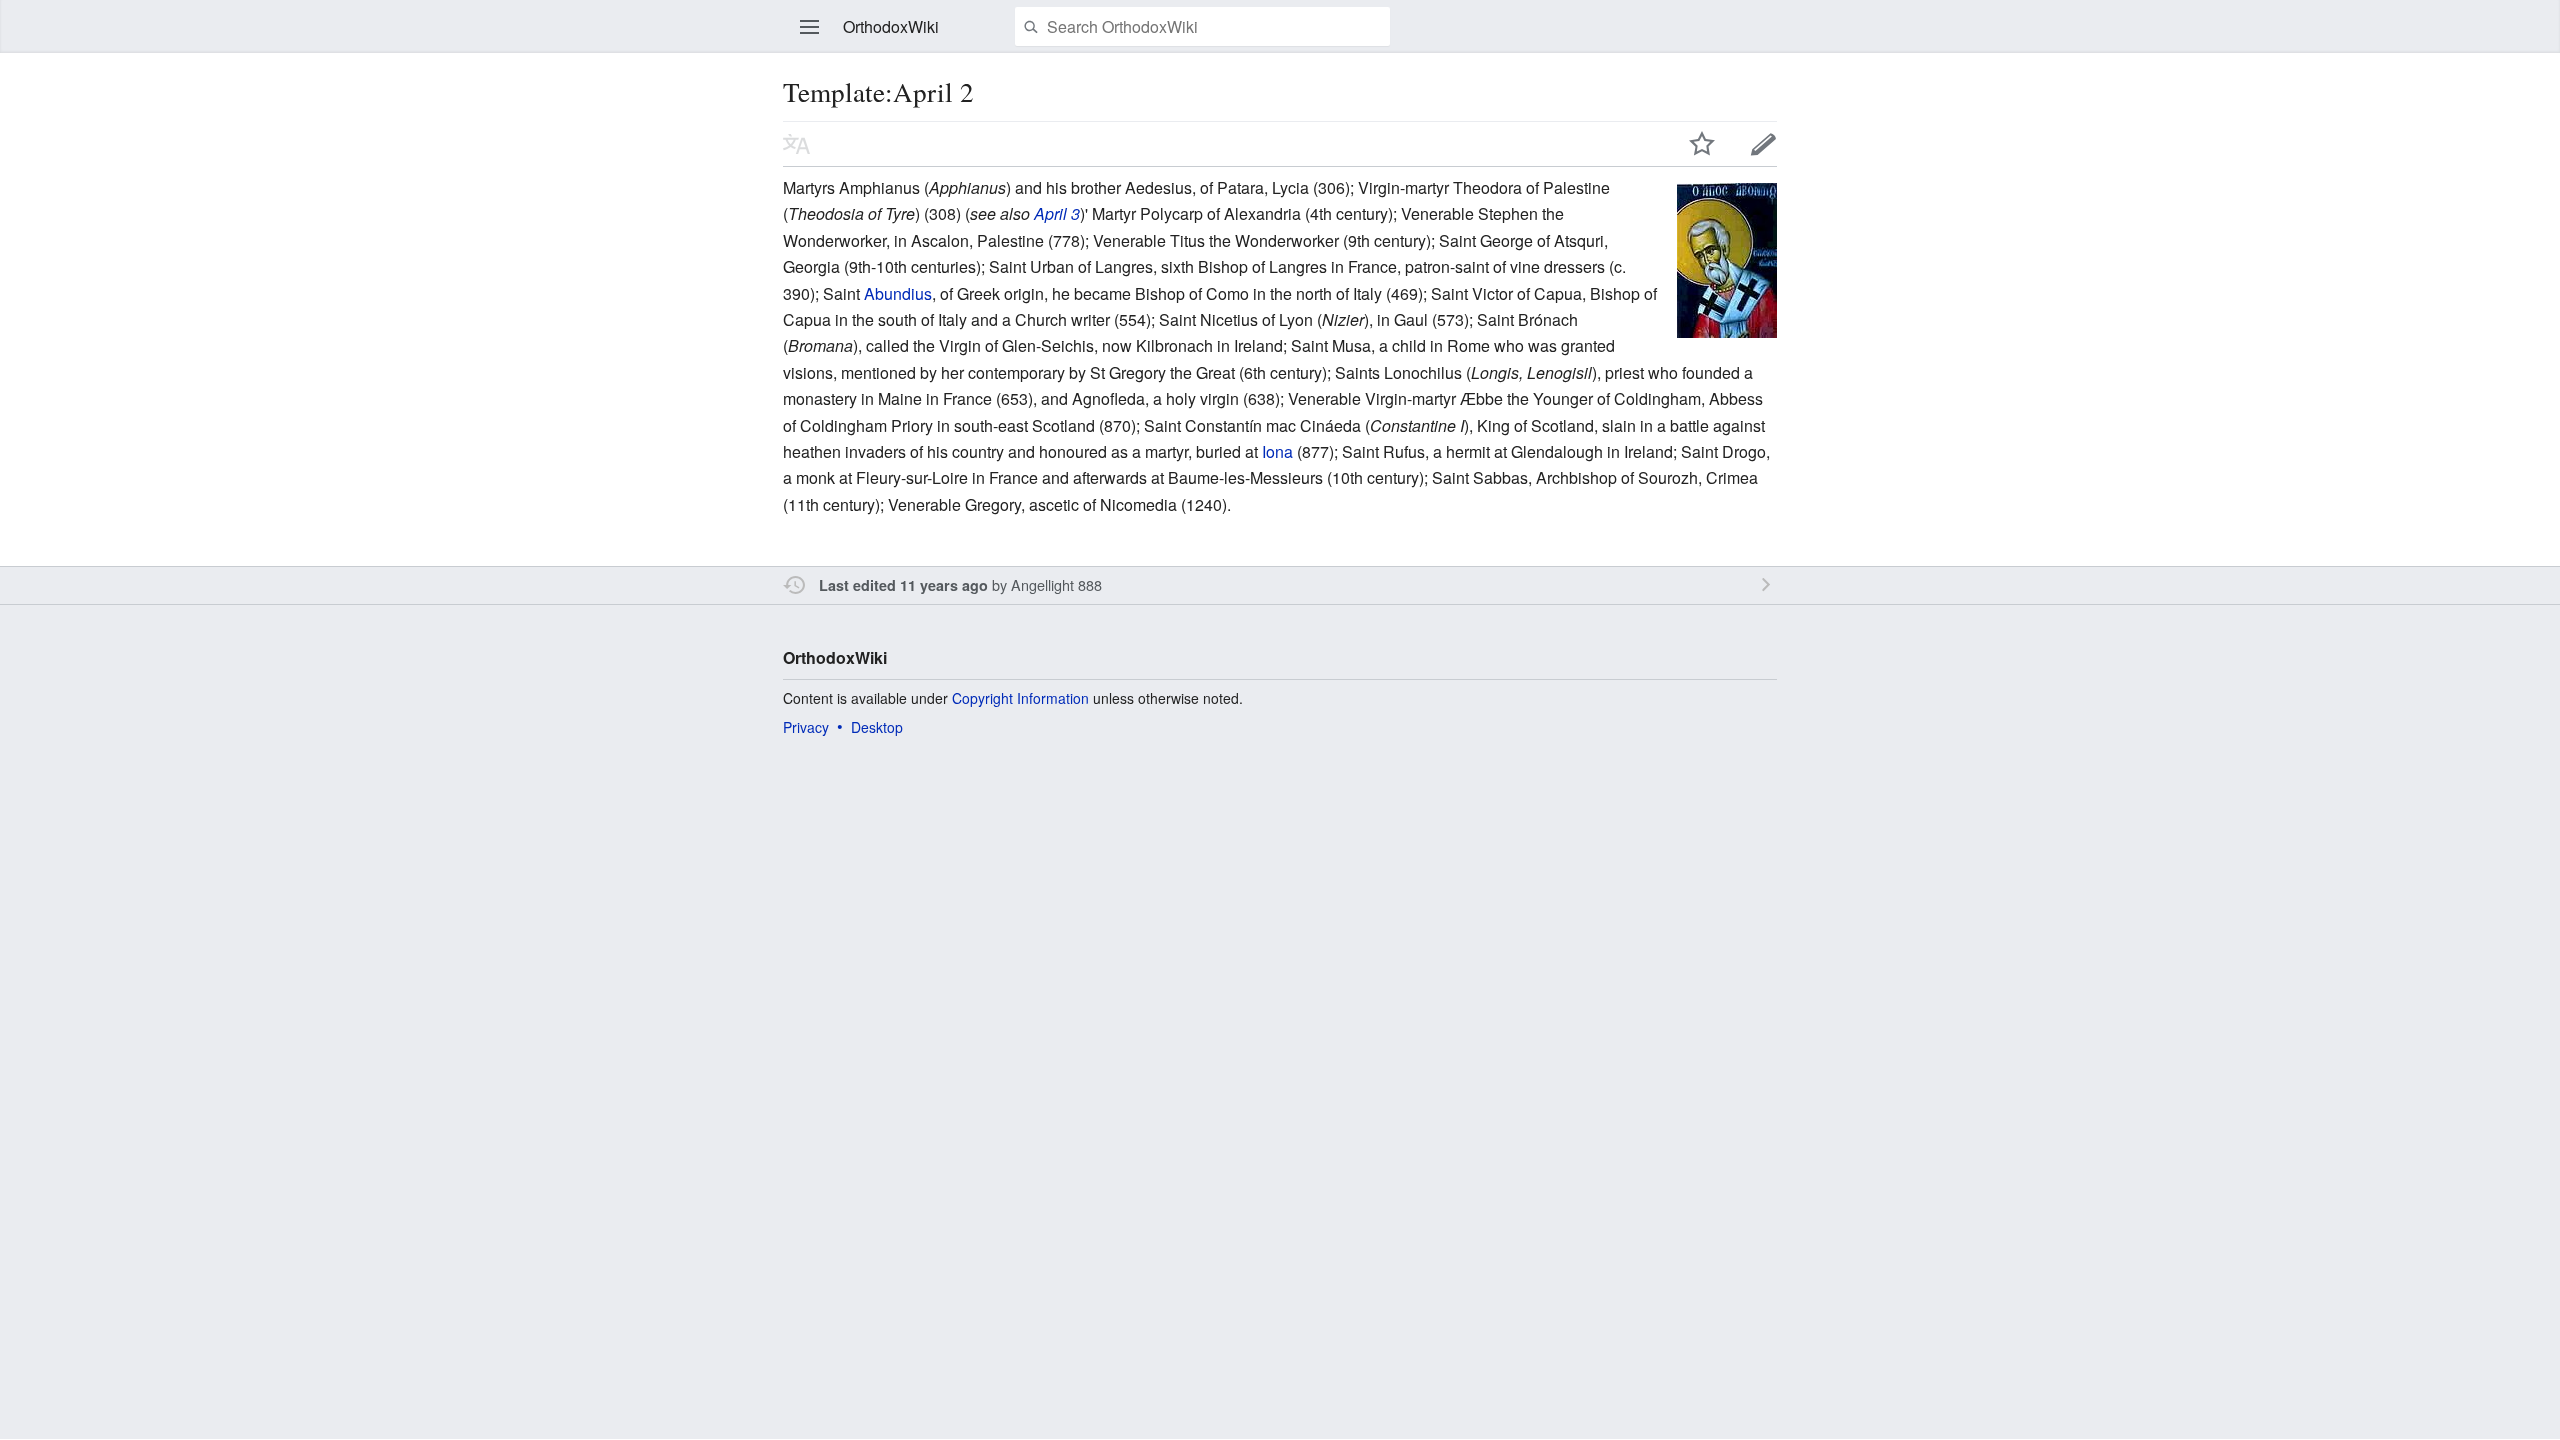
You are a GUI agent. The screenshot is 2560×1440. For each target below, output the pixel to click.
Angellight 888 (1056, 584)
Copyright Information (1020, 698)
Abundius (898, 293)
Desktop (877, 727)
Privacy (806, 727)
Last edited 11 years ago (903, 585)
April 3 (1057, 213)
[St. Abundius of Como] (1727, 258)
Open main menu (810, 27)
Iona (1277, 451)
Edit (1764, 144)
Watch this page (1702, 144)
